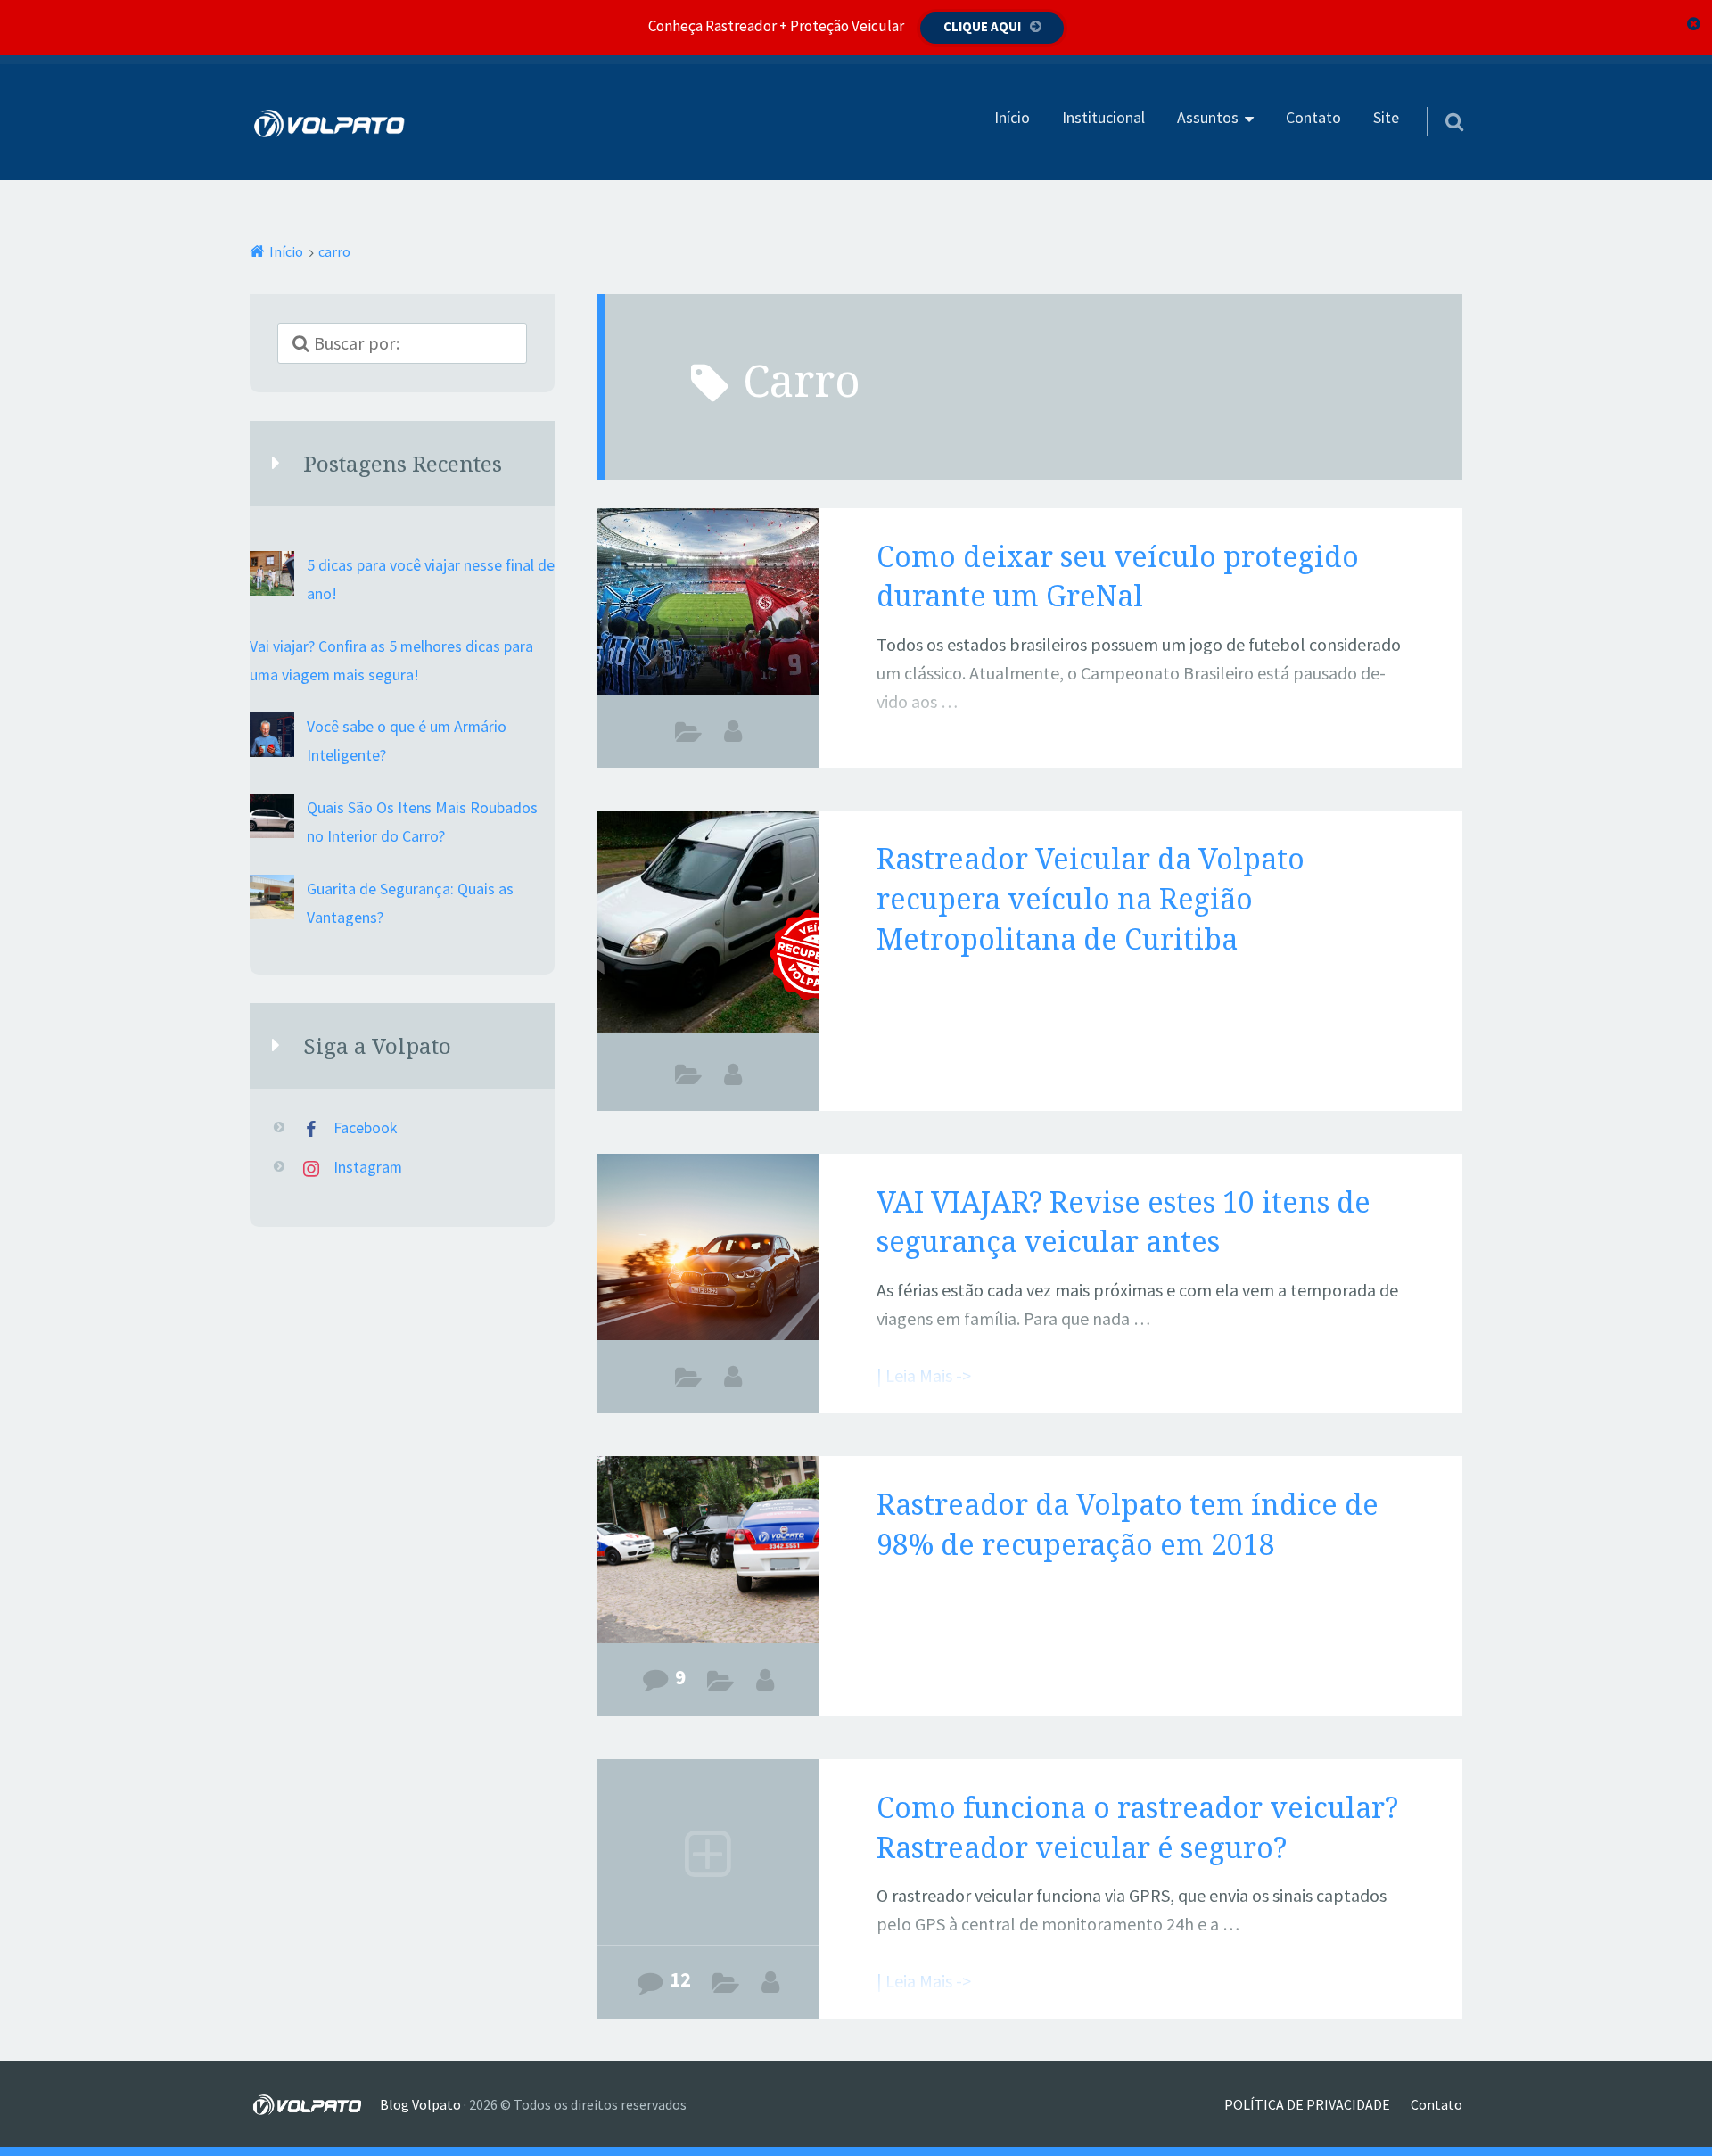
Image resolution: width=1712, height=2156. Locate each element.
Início (1012, 118)
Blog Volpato (420, 2104)
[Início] (315, 2104)
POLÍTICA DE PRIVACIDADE (1307, 2104)
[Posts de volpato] (765, 1680)
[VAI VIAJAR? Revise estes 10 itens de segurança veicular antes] (708, 1250)
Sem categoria (721, 1684)
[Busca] (1438, 99)
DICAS (689, 736)
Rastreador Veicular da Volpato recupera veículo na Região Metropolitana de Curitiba (1091, 898)
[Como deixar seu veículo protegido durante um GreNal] (708, 605)
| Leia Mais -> (924, 758)
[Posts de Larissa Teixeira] (733, 731)
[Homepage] (330, 123)
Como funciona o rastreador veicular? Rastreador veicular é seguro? (1137, 1827)
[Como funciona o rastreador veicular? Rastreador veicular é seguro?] (708, 1856)
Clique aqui (982, 26)
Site (1386, 118)
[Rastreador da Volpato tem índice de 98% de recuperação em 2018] (708, 1552)
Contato (1313, 118)
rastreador (689, 1079)
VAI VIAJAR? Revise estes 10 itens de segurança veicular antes (1123, 1222)
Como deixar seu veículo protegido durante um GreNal (1118, 576)
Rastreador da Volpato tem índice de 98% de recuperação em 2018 (1128, 1524)
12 (680, 1979)
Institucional (1103, 118)
